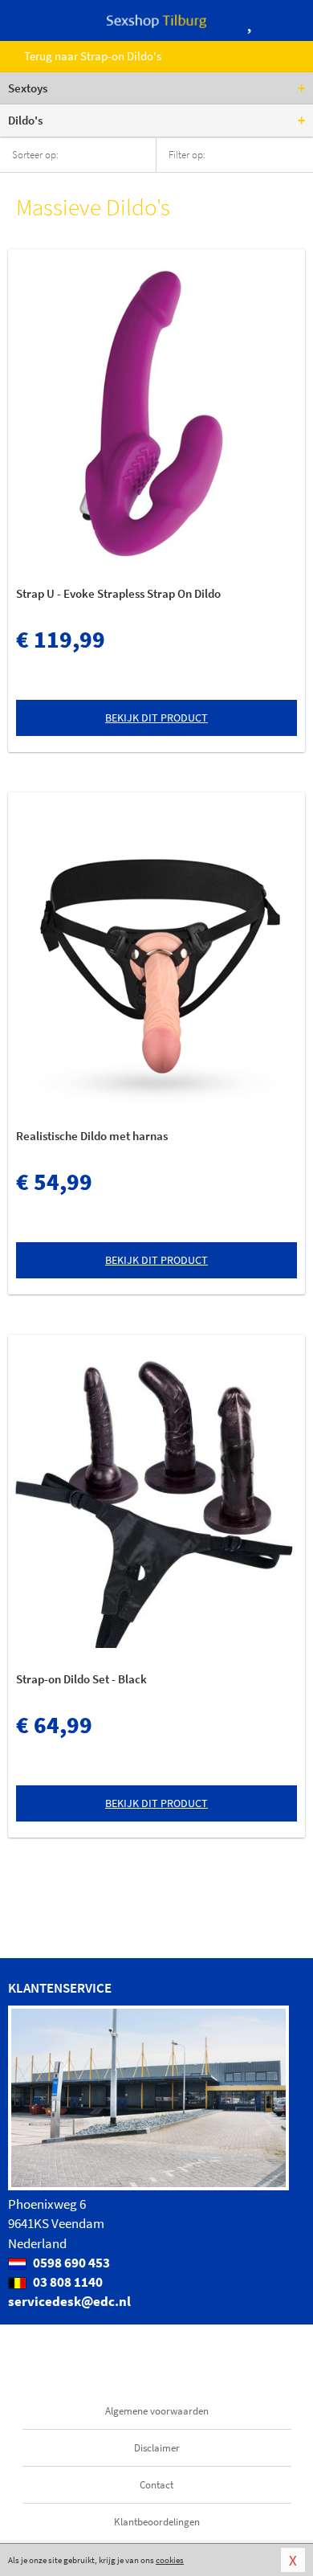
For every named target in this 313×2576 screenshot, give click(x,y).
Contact (156, 2485)
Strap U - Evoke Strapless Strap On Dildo (118, 593)
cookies (170, 2560)
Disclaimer (157, 2448)
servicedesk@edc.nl (69, 2301)
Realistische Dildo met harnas (92, 1136)
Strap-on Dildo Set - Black (81, 1679)
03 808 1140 (67, 2282)
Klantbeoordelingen (157, 2522)
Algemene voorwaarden (157, 2411)
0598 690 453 (70, 2263)
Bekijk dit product (156, 718)
